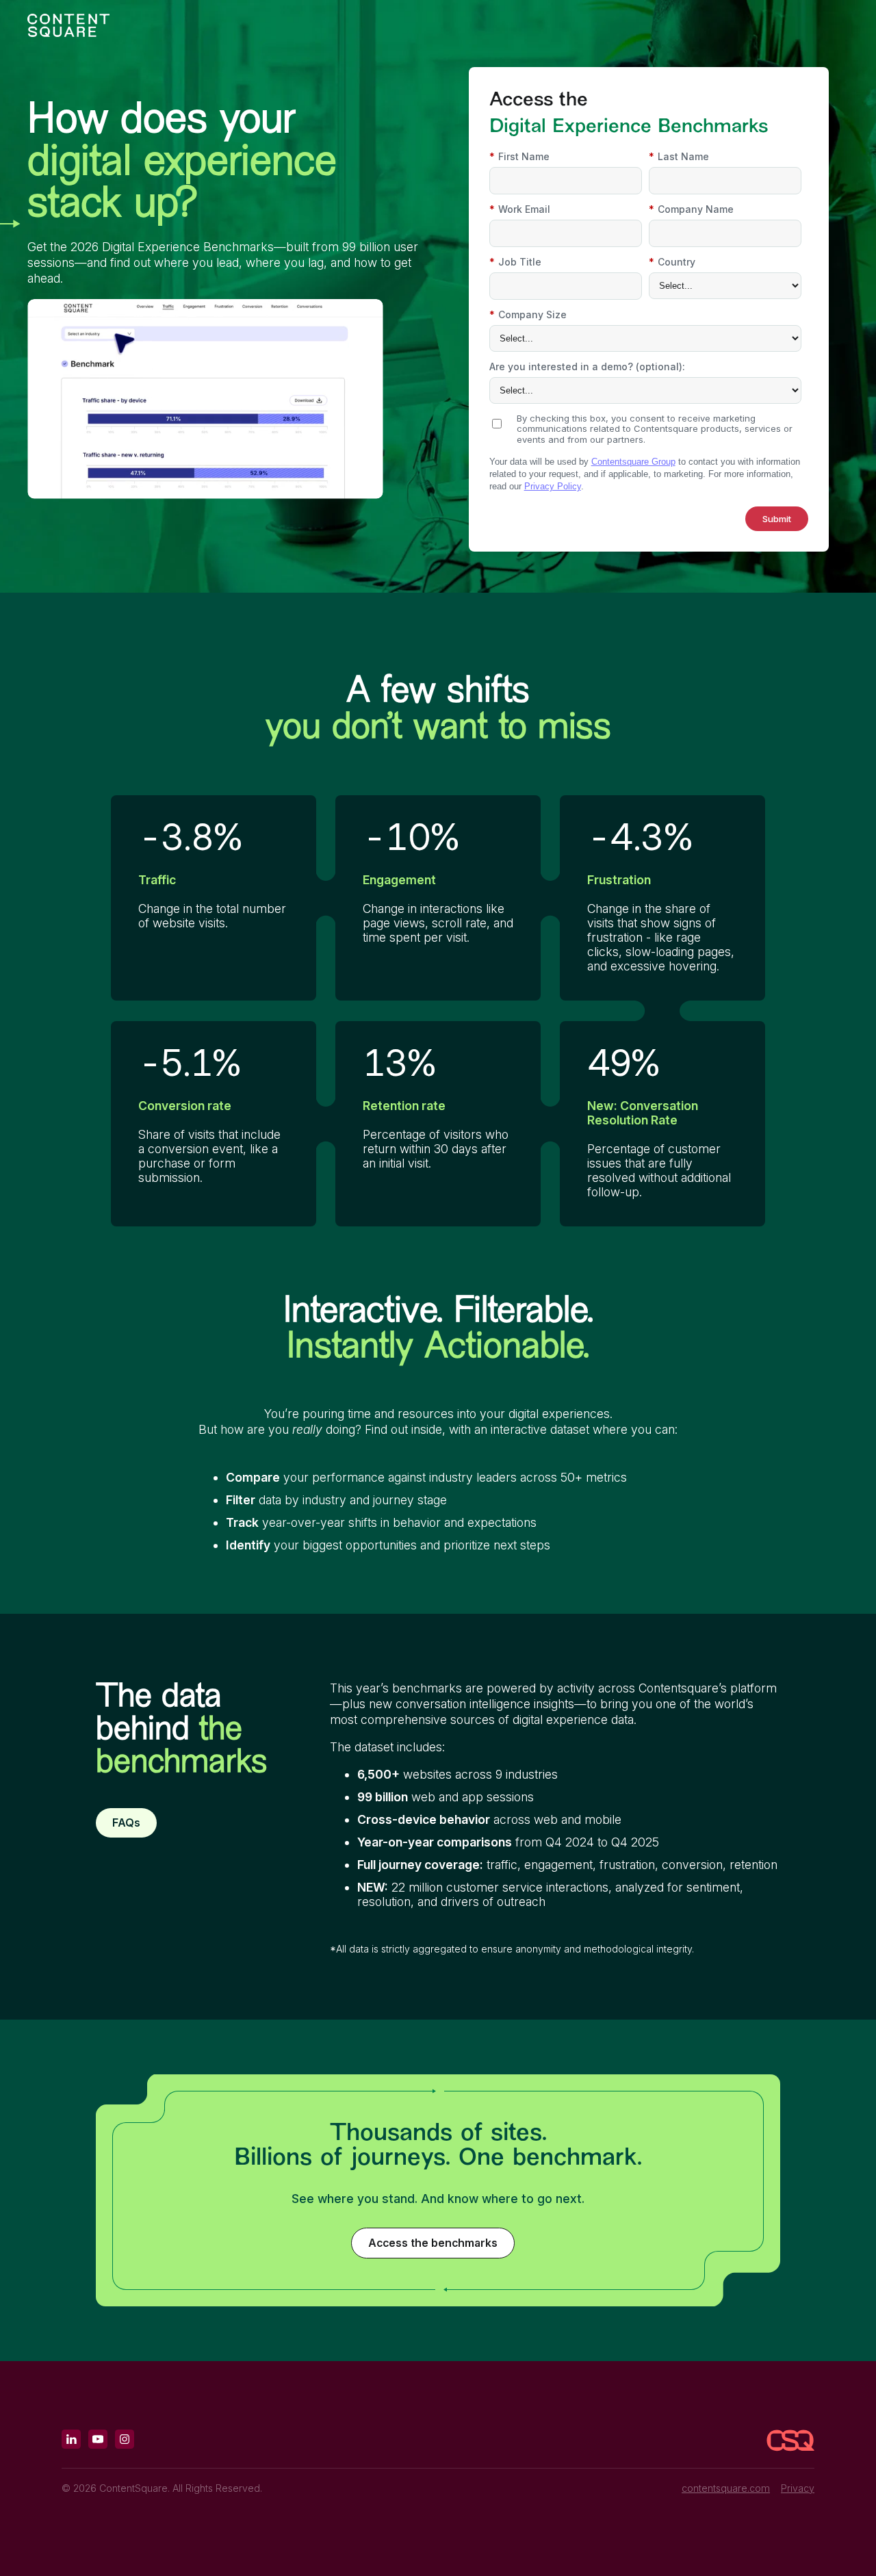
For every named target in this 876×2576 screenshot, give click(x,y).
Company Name (691, 209)
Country (672, 262)
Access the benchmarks (433, 2243)
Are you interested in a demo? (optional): (587, 366)
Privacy (798, 2488)
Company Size (528, 314)
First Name (519, 156)
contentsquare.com (726, 2488)
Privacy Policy (553, 486)
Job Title (515, 262)
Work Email (520, 209)
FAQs (126, 1823)
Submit (777, 519)
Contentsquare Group (633, 462)
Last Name (679, 156)
